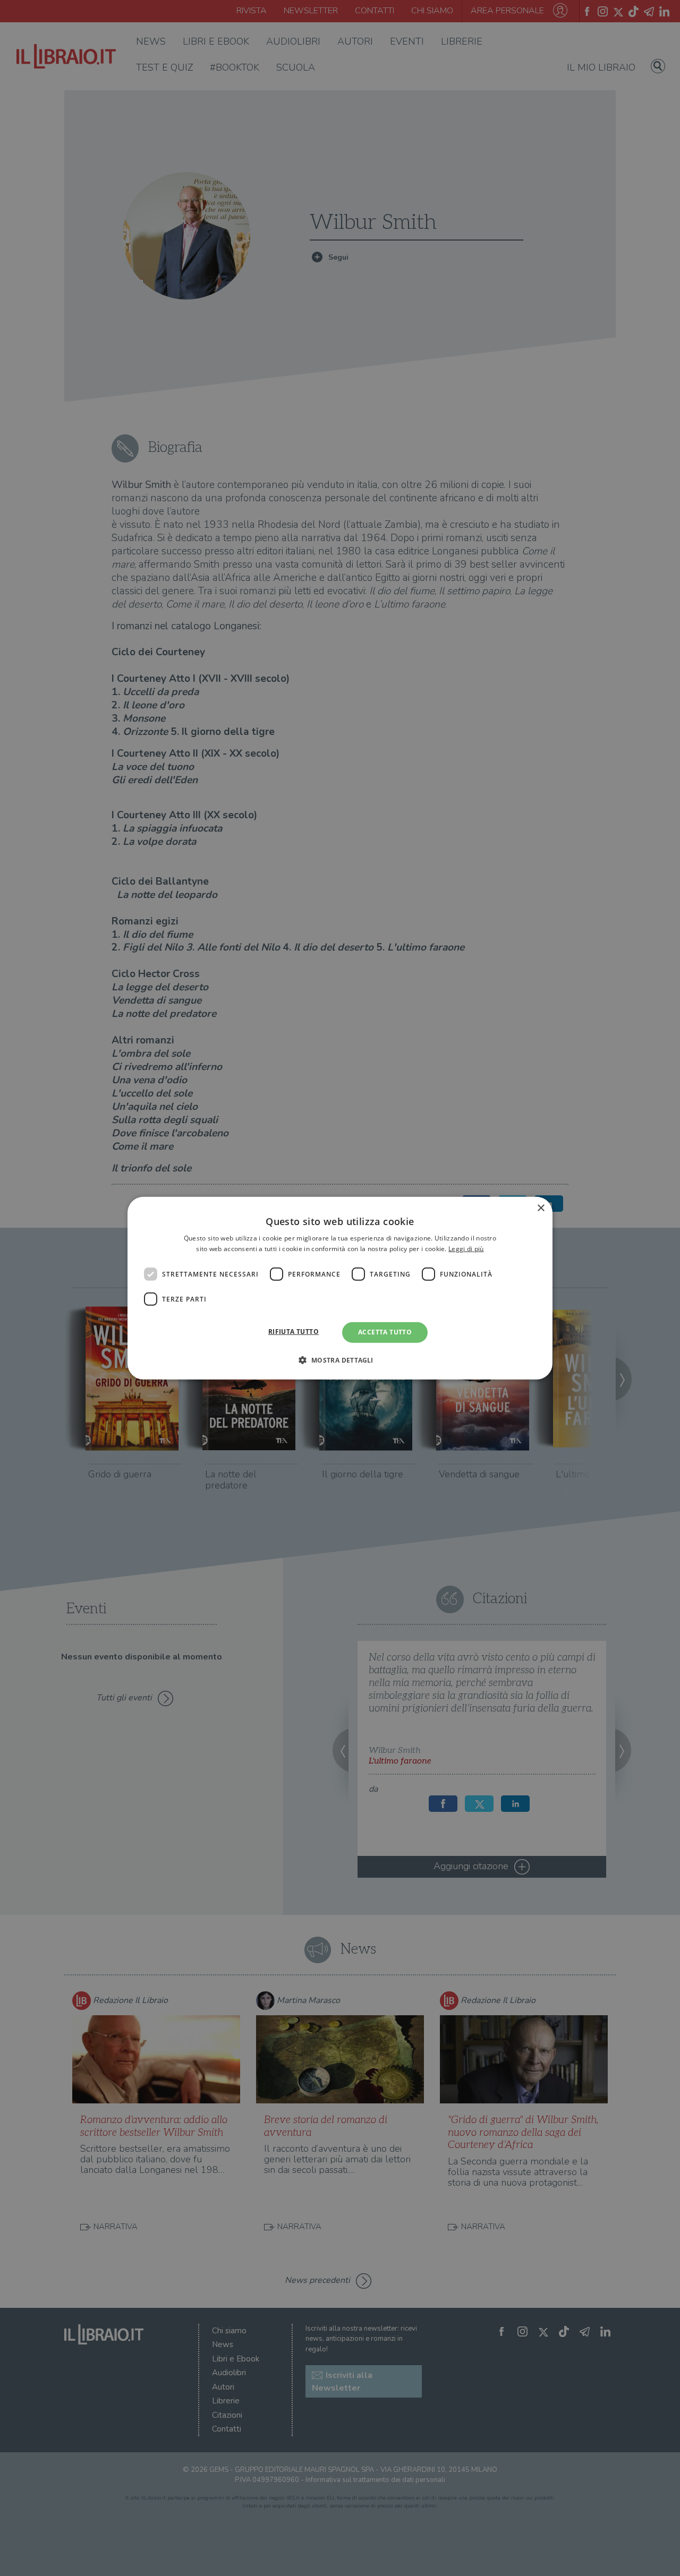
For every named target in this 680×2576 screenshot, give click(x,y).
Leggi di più (466, 1249)
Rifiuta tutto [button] (294, 1332)
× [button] (541, 1208)
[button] (340, 1360)
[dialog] (340, 1288)
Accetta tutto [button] (385, 1332)
